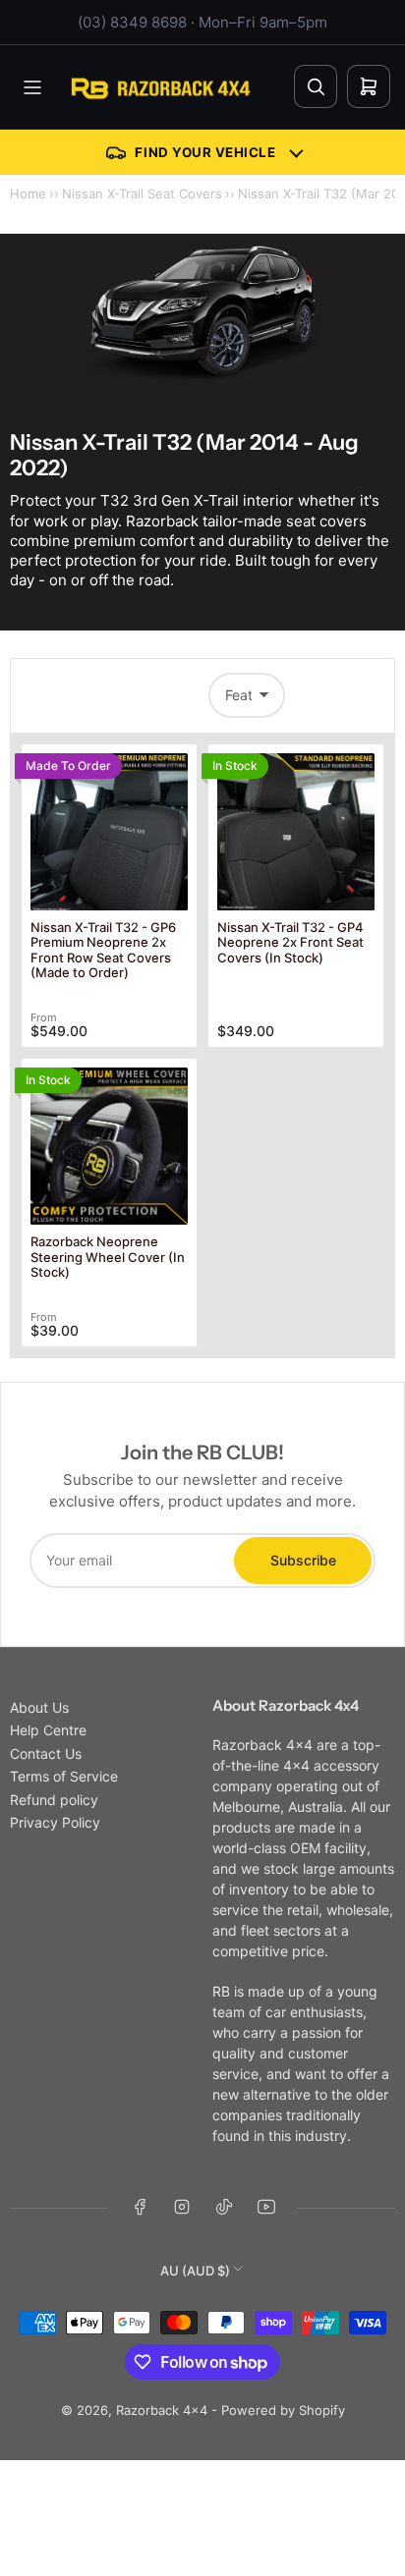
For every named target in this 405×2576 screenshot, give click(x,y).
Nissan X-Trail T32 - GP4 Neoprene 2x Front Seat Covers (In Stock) (290, 942)
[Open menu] (32, 87)
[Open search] (316, 86)
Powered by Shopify (283, 2410)
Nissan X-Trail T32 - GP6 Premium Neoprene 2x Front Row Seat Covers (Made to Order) (103, 950)
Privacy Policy (55, 1822)
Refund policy (54, 1800)
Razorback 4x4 (162, 2410)
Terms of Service (64, 1776)
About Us (39, 1707)
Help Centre (48, 1730)
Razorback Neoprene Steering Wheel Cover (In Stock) (108, 1257)
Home (28, 193)
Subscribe (303, 1560)
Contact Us (46, 1754)
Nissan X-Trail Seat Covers (142, 193)
